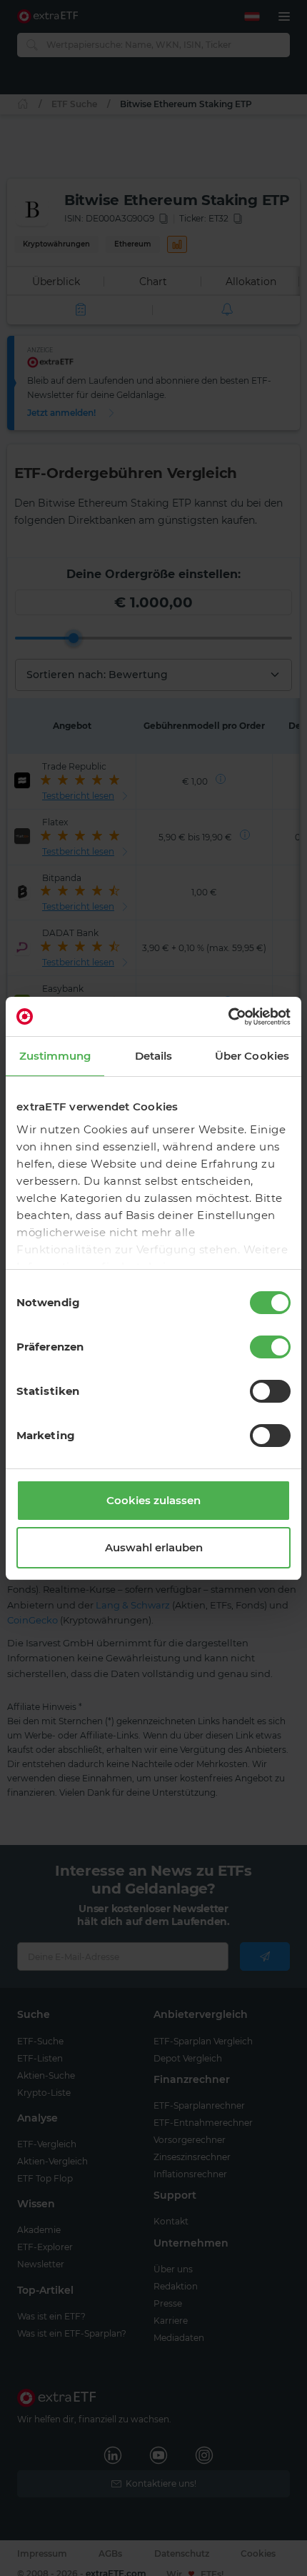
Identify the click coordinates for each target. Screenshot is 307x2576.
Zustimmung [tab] (55, 1056)
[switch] (270, 1347)
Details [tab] (154, 1056)
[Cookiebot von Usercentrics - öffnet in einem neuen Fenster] (228, 1017)
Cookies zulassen (153, 1500)
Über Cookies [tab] (252, 1056)
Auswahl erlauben (154, 1547)
